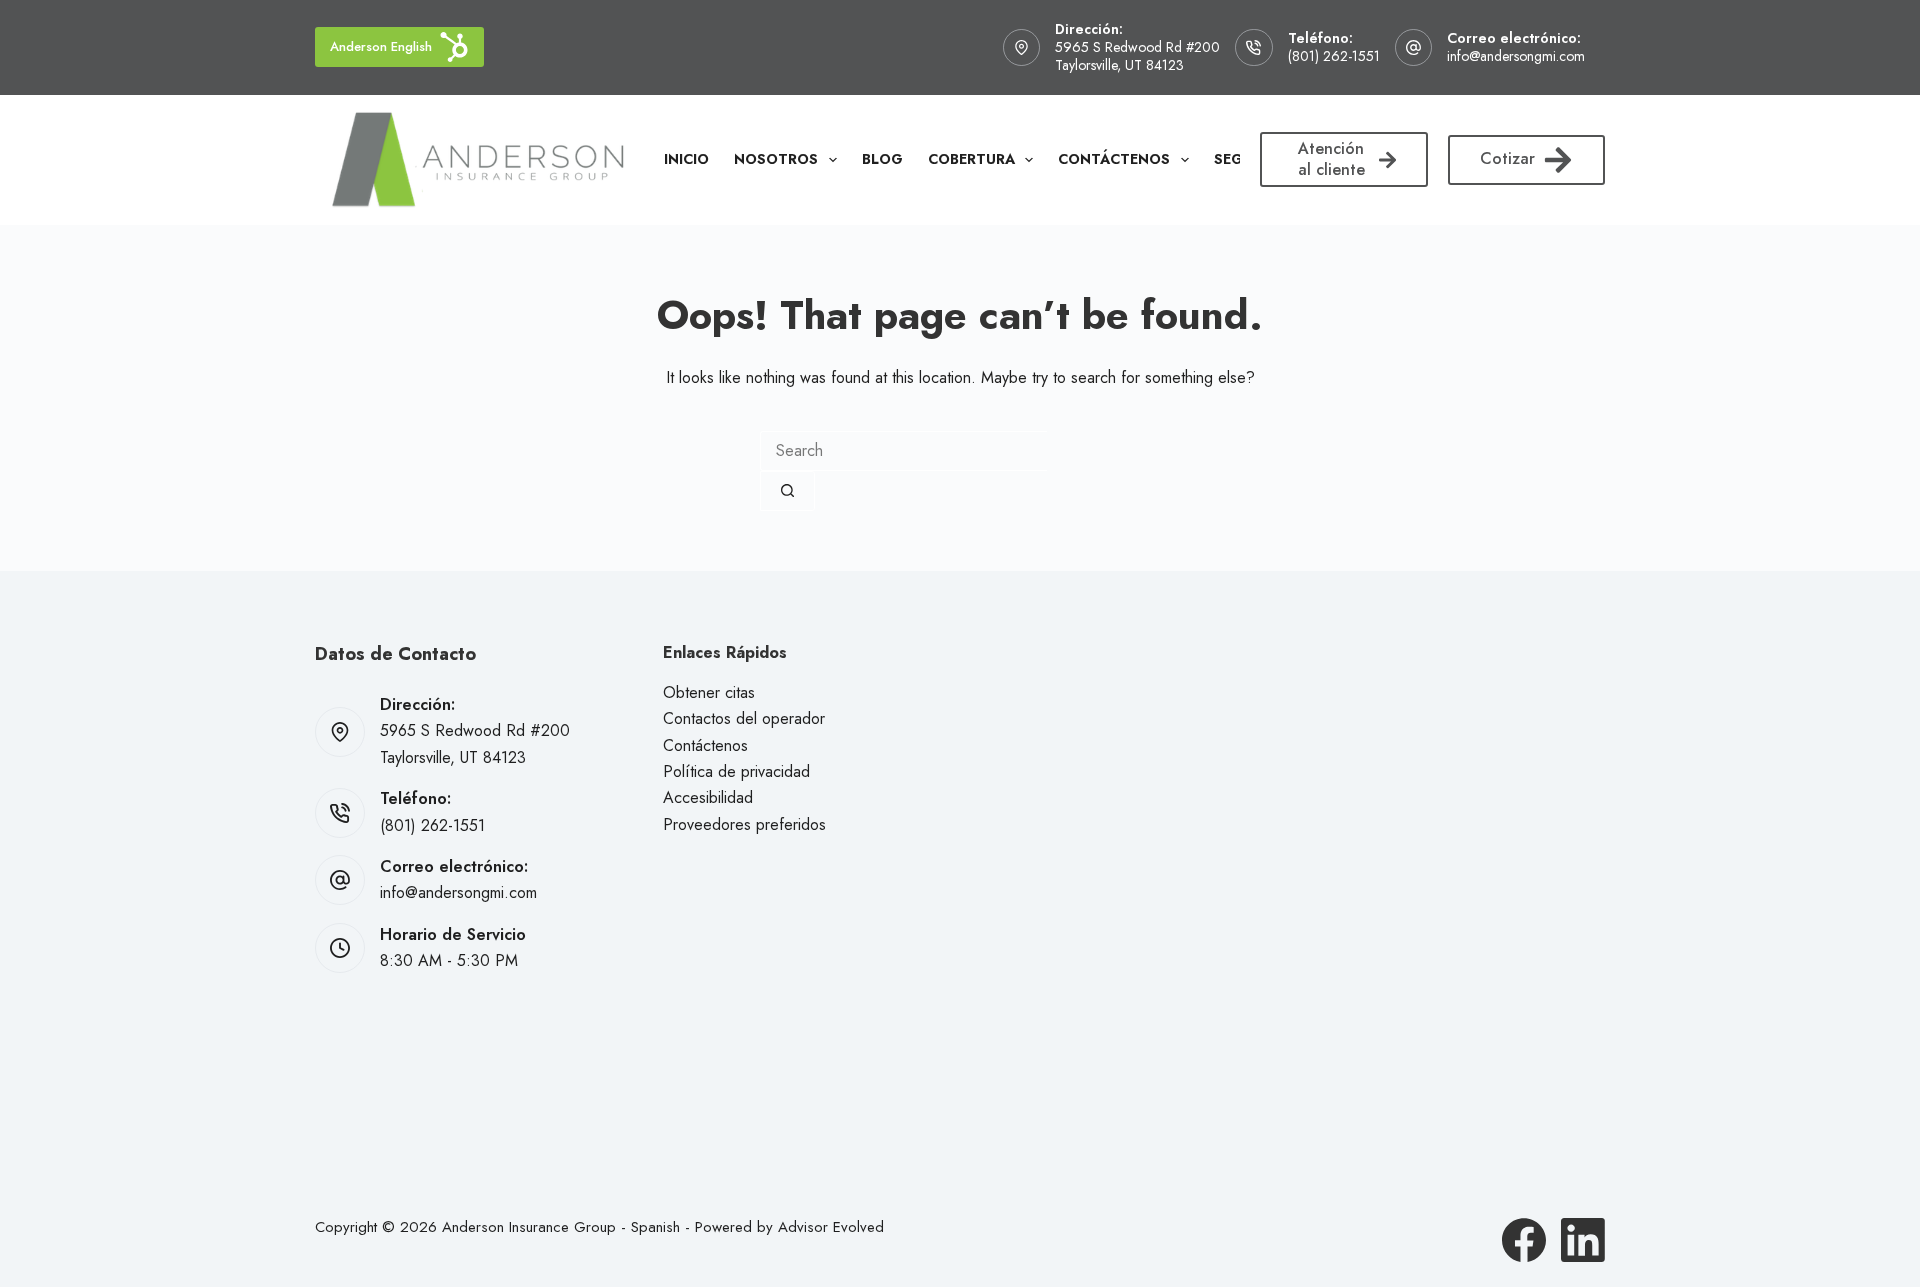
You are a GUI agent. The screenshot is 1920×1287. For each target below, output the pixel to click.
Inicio (686, 159)
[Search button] (787, 491)
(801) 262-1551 (1334, 56)
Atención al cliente (1331, 159)
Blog (882, 159)
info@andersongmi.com (1516, 56)
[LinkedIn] (1583, 1240)
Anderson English (381, 46)
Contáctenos (1114, 159)
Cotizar (1507, 158)
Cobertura (971, 159)
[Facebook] (1524, 1240)
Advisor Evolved (831, 1227)
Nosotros (776, 159)
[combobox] (903, 451)
